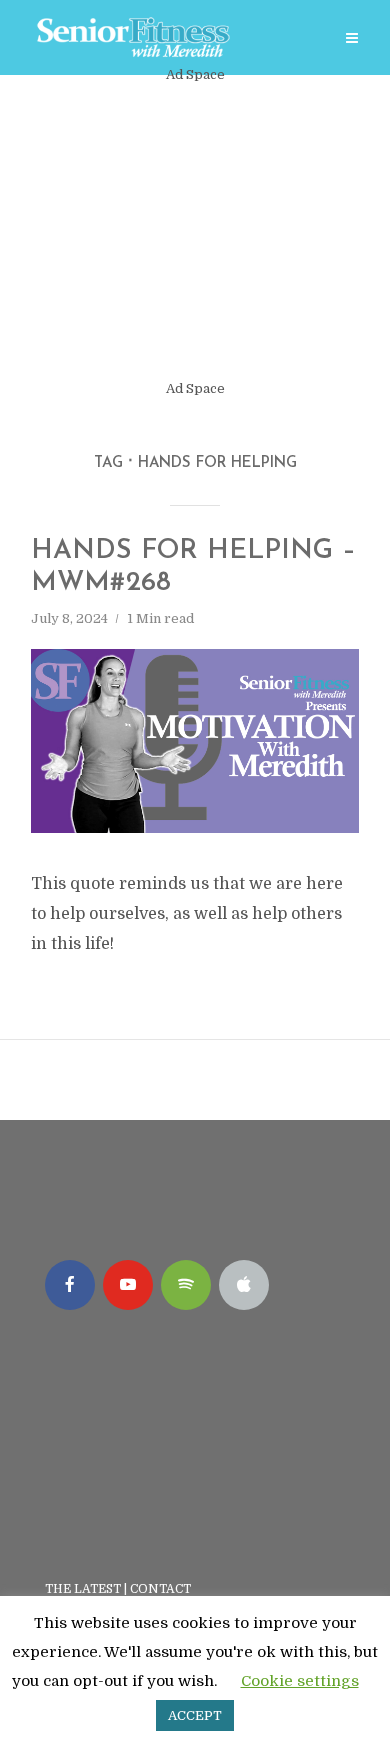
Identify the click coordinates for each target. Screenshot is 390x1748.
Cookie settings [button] (300, 1681)
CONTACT (162, 1589)
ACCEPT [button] (195, 1715)
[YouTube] (128, 1285)
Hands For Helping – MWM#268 (193, 567)
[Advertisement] (195, 232)
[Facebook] (70, 1285)
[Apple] (244, 1285)
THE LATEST (83, 1589)
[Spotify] (186, 1285)
